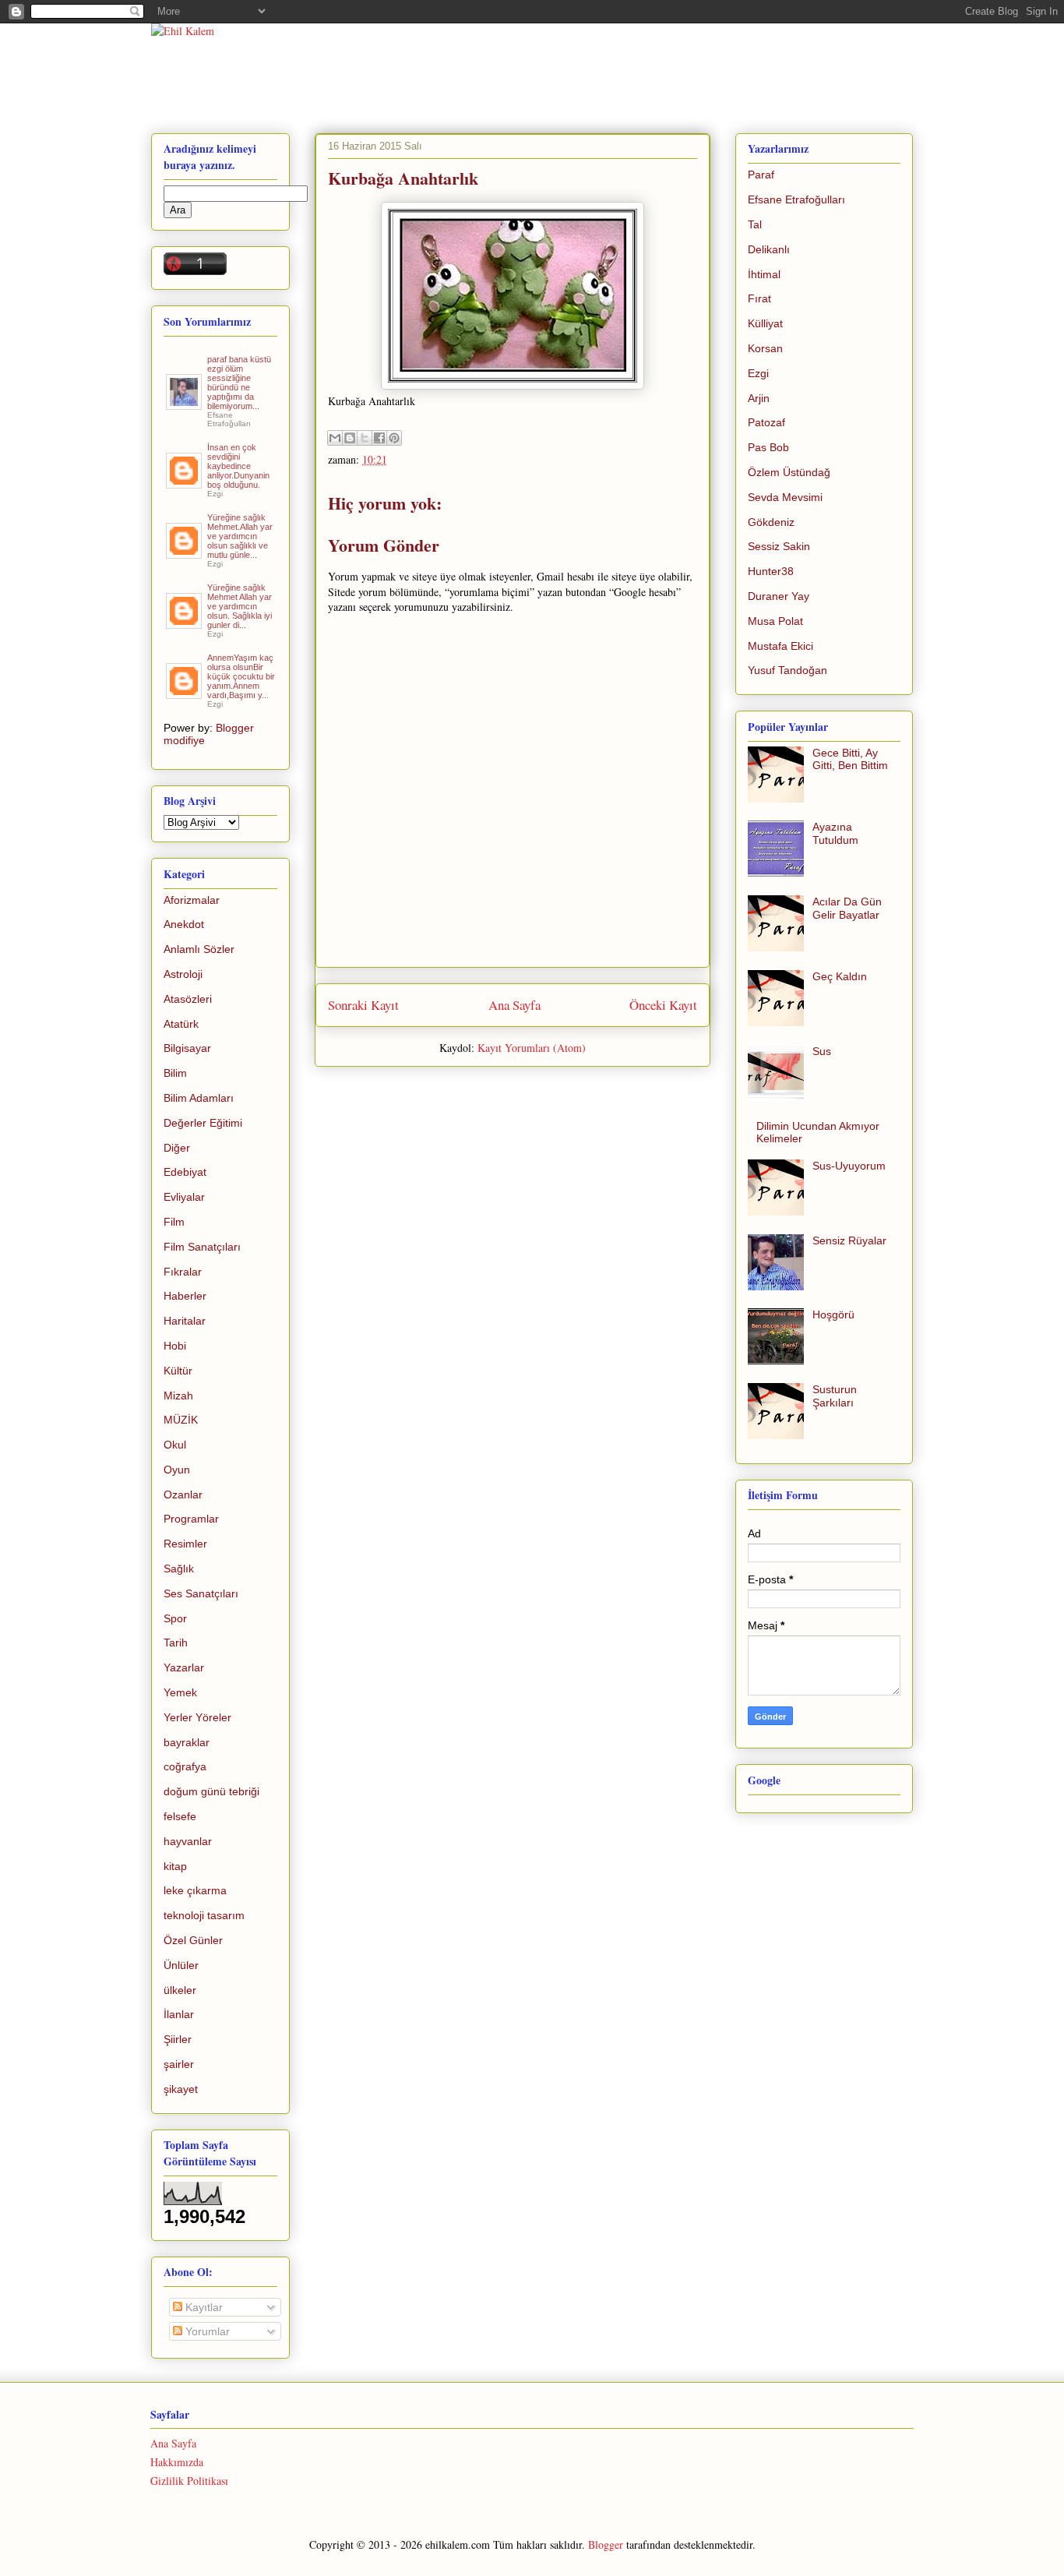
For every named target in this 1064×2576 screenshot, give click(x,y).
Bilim (175, 1073)
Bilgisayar (187, 1048)
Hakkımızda (177, 2462)
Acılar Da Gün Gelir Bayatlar (847, 908)
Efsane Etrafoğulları (796, 199)
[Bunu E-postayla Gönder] (335, 438)
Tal (755, 224)
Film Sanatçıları (202, 1247)
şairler (179, 2064)
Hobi (175, 1346)
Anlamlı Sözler (199, 949)
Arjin (759, 398)
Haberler (185, 1296)
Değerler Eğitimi (203, 1123)
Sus (822, 1051)
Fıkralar (183, 1272)
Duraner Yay (779, 596)
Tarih (176, 1643)
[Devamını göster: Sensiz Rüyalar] (185, 552)
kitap (175, 1866)
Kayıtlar (203, 2307)
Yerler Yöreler (197, 1717)
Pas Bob (768, 447)
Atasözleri (188, 999)
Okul (175, 1445)
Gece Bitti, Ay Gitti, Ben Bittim (850, 759)
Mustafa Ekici (780, 646)
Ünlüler (181, 1965)
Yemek (180, 1692)
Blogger (606, 2544)
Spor (175, 1618)
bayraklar (187, 1742)
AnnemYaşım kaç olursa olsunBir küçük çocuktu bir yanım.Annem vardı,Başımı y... (241, 676)
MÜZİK (181, 1420)
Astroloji (183, 974)
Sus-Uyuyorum (849, 1166)
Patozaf (766, 422)
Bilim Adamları (199, 1098)
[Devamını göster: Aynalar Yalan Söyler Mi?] (185, 482)
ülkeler (180, 1990)
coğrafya (185, 1766)
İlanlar (179, 2014)
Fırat (759, 298)
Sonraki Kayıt (363, 1005)
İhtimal (764, 274)
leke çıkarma (195, 1890)
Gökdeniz (771, 522)
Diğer (177, 1148)
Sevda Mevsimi (785, 497)
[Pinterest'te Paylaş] (394, 438)
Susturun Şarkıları (835, 1396)
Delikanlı (769, 249)
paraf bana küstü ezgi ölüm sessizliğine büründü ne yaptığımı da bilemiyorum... (239, 383)
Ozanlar (183, 1494)
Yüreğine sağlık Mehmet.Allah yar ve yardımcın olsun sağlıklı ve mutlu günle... (240, 536)
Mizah (178, 1396)
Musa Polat (775, 621)
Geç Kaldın (840, 976)
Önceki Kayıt (663, 1005)
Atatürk (181, 1024)
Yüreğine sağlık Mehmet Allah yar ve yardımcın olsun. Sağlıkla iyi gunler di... (240, 606)
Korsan (765, 348)
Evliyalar (184, 1197)
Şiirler (178, 2039)
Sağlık (179, 1569)
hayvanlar (188, 1841)
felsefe (180, 1816)
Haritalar (185, 1321)
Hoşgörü (833, 1314)
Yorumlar (206, 2331)
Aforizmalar (192, 900)
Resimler (185, 1544)
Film (174, 1222)
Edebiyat (185, 1172)
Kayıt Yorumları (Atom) (532, 1048)
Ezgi (758, 373)
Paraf (761, 175)
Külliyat (765, 323)
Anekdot (184, 924)
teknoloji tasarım (204, 1915)
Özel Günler (193, 1940)
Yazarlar (184, 1667)
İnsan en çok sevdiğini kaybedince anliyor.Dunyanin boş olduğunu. (238, 466)
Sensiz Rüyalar (849, 1240)
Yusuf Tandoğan (787, 670)
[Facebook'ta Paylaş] (379, 438)
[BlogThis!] (350, 438)
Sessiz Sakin (779, 546)
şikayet (181, 2089)
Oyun (177, 1470)
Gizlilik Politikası (189, 2481)
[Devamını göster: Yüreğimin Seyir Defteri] (185, 404)
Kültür (178, 1371)
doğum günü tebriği (211, 1791)
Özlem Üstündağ (789, 472)
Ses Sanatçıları (201, 1593)
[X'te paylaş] (365, 438)
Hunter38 (771, 571)
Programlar (191, 1519)
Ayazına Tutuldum (835, 833)
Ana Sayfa (514, 1005)
